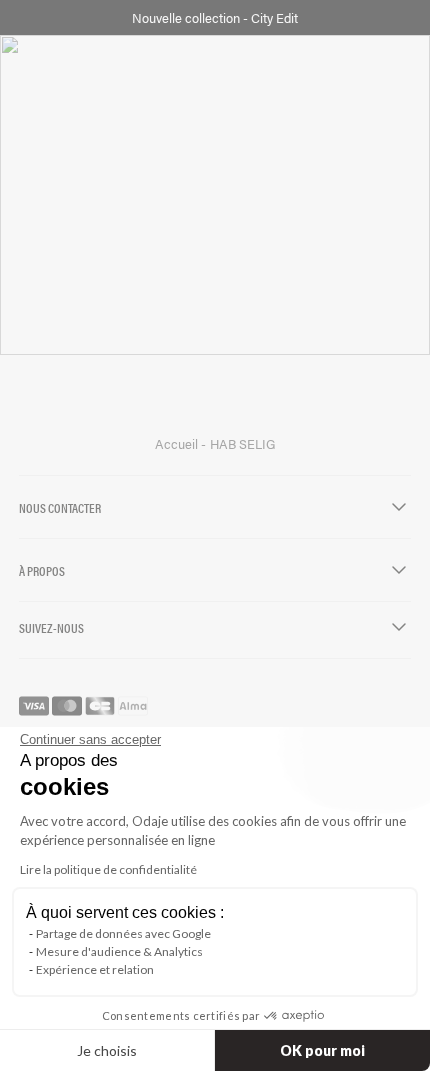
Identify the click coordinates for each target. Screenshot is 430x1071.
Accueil (178, 444)
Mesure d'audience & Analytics (119, 951)
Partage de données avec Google (123, 933)
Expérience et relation (95, 969)
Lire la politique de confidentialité (108, 869)
